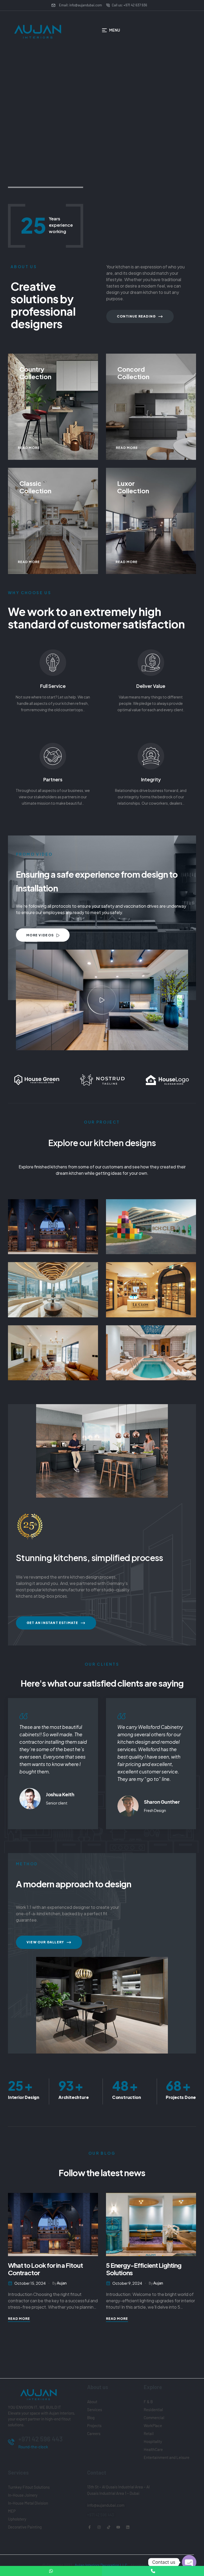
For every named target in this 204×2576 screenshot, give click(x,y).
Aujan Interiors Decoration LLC (101, 2565)
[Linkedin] (128, 2527)
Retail (151, 1287)
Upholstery (17, 2519)
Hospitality (151, 1224)
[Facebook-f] (90, 2527)
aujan (60, 2283)
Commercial (53, 1287)
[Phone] (153, 2571)
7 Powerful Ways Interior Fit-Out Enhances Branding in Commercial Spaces (146, 2273)
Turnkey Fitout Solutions (29, 2487)
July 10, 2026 (124, 2283)
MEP (12, 2511)
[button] (102, 1000)
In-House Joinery (23, 2495)
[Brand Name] (37, 1080)
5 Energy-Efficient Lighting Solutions (46, 2269)
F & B (53, 1224)
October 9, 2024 (29, 2283)
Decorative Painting (25, 2527)
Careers (94, 2433)
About (92, 2402)
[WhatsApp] (51, 2571)
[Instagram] (99, 2527)
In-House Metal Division (28, 2503)
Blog (91, 2418)
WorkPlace (153, 2425)
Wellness (151, 1350)
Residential (53, 1350)
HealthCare (153, 2449)
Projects (94, 2425)
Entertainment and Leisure (167, 2457)
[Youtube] (118, 2527)
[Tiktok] (109, 2527)
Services (95, 2410)
